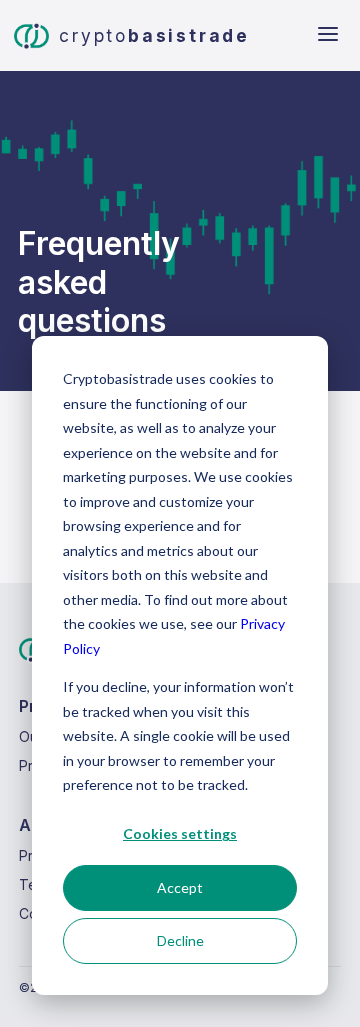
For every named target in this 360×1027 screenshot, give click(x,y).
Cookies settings (180, 833)
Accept (180, 887)
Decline (180, 940)
